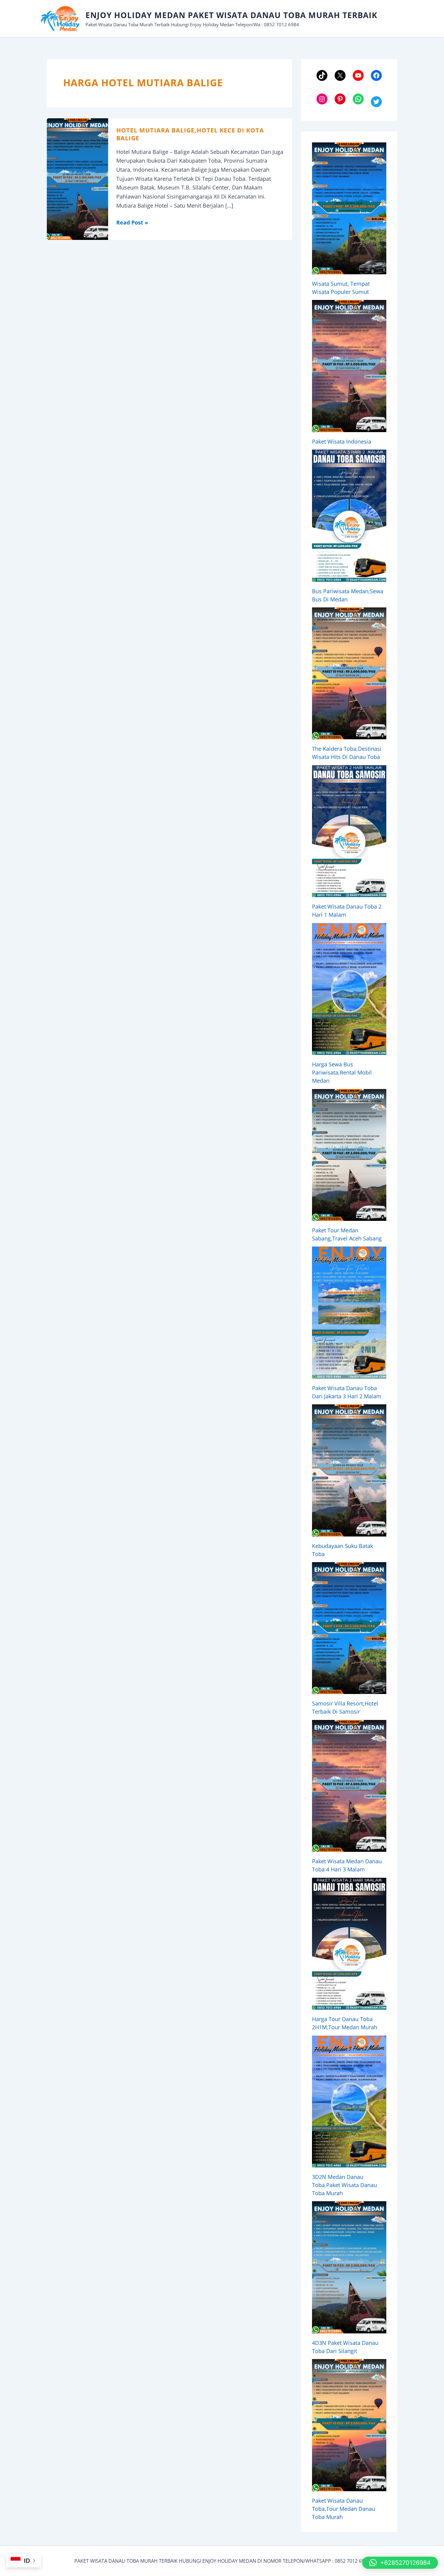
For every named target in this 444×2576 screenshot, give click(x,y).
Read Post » (132, 223)
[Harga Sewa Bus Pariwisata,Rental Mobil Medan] (349, 989)
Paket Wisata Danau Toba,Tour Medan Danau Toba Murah (344, 2509)
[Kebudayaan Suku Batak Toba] (349, 1470)
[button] (400, 2563)
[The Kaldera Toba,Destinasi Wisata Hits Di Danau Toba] (349, 673)
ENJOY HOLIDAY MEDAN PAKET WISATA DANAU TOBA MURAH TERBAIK (231, 15)
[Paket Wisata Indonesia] (349, 366)
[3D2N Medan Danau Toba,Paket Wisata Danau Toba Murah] (349, 2102)
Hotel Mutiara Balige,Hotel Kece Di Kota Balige (190, 134)
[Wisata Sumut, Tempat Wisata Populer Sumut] (349, 208)
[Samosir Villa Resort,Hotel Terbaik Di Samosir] (349, 1628)
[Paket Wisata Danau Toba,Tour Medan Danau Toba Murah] (349, 2425)
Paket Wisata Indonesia (342, 441)
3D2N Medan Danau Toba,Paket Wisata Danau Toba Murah (344, 2185)
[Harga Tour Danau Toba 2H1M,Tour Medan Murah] (349, 1944)
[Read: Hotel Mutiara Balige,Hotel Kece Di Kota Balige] (77, 178)
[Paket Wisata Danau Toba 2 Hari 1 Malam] (349, 831)
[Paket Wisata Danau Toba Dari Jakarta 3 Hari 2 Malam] (349, 1312)
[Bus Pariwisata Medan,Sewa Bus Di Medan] (349, 516)
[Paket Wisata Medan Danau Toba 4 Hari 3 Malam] (349, 1786)
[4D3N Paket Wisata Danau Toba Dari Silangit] (349, 2267)
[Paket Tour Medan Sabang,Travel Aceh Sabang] (349, 1155)
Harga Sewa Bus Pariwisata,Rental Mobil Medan (342, 1072)
